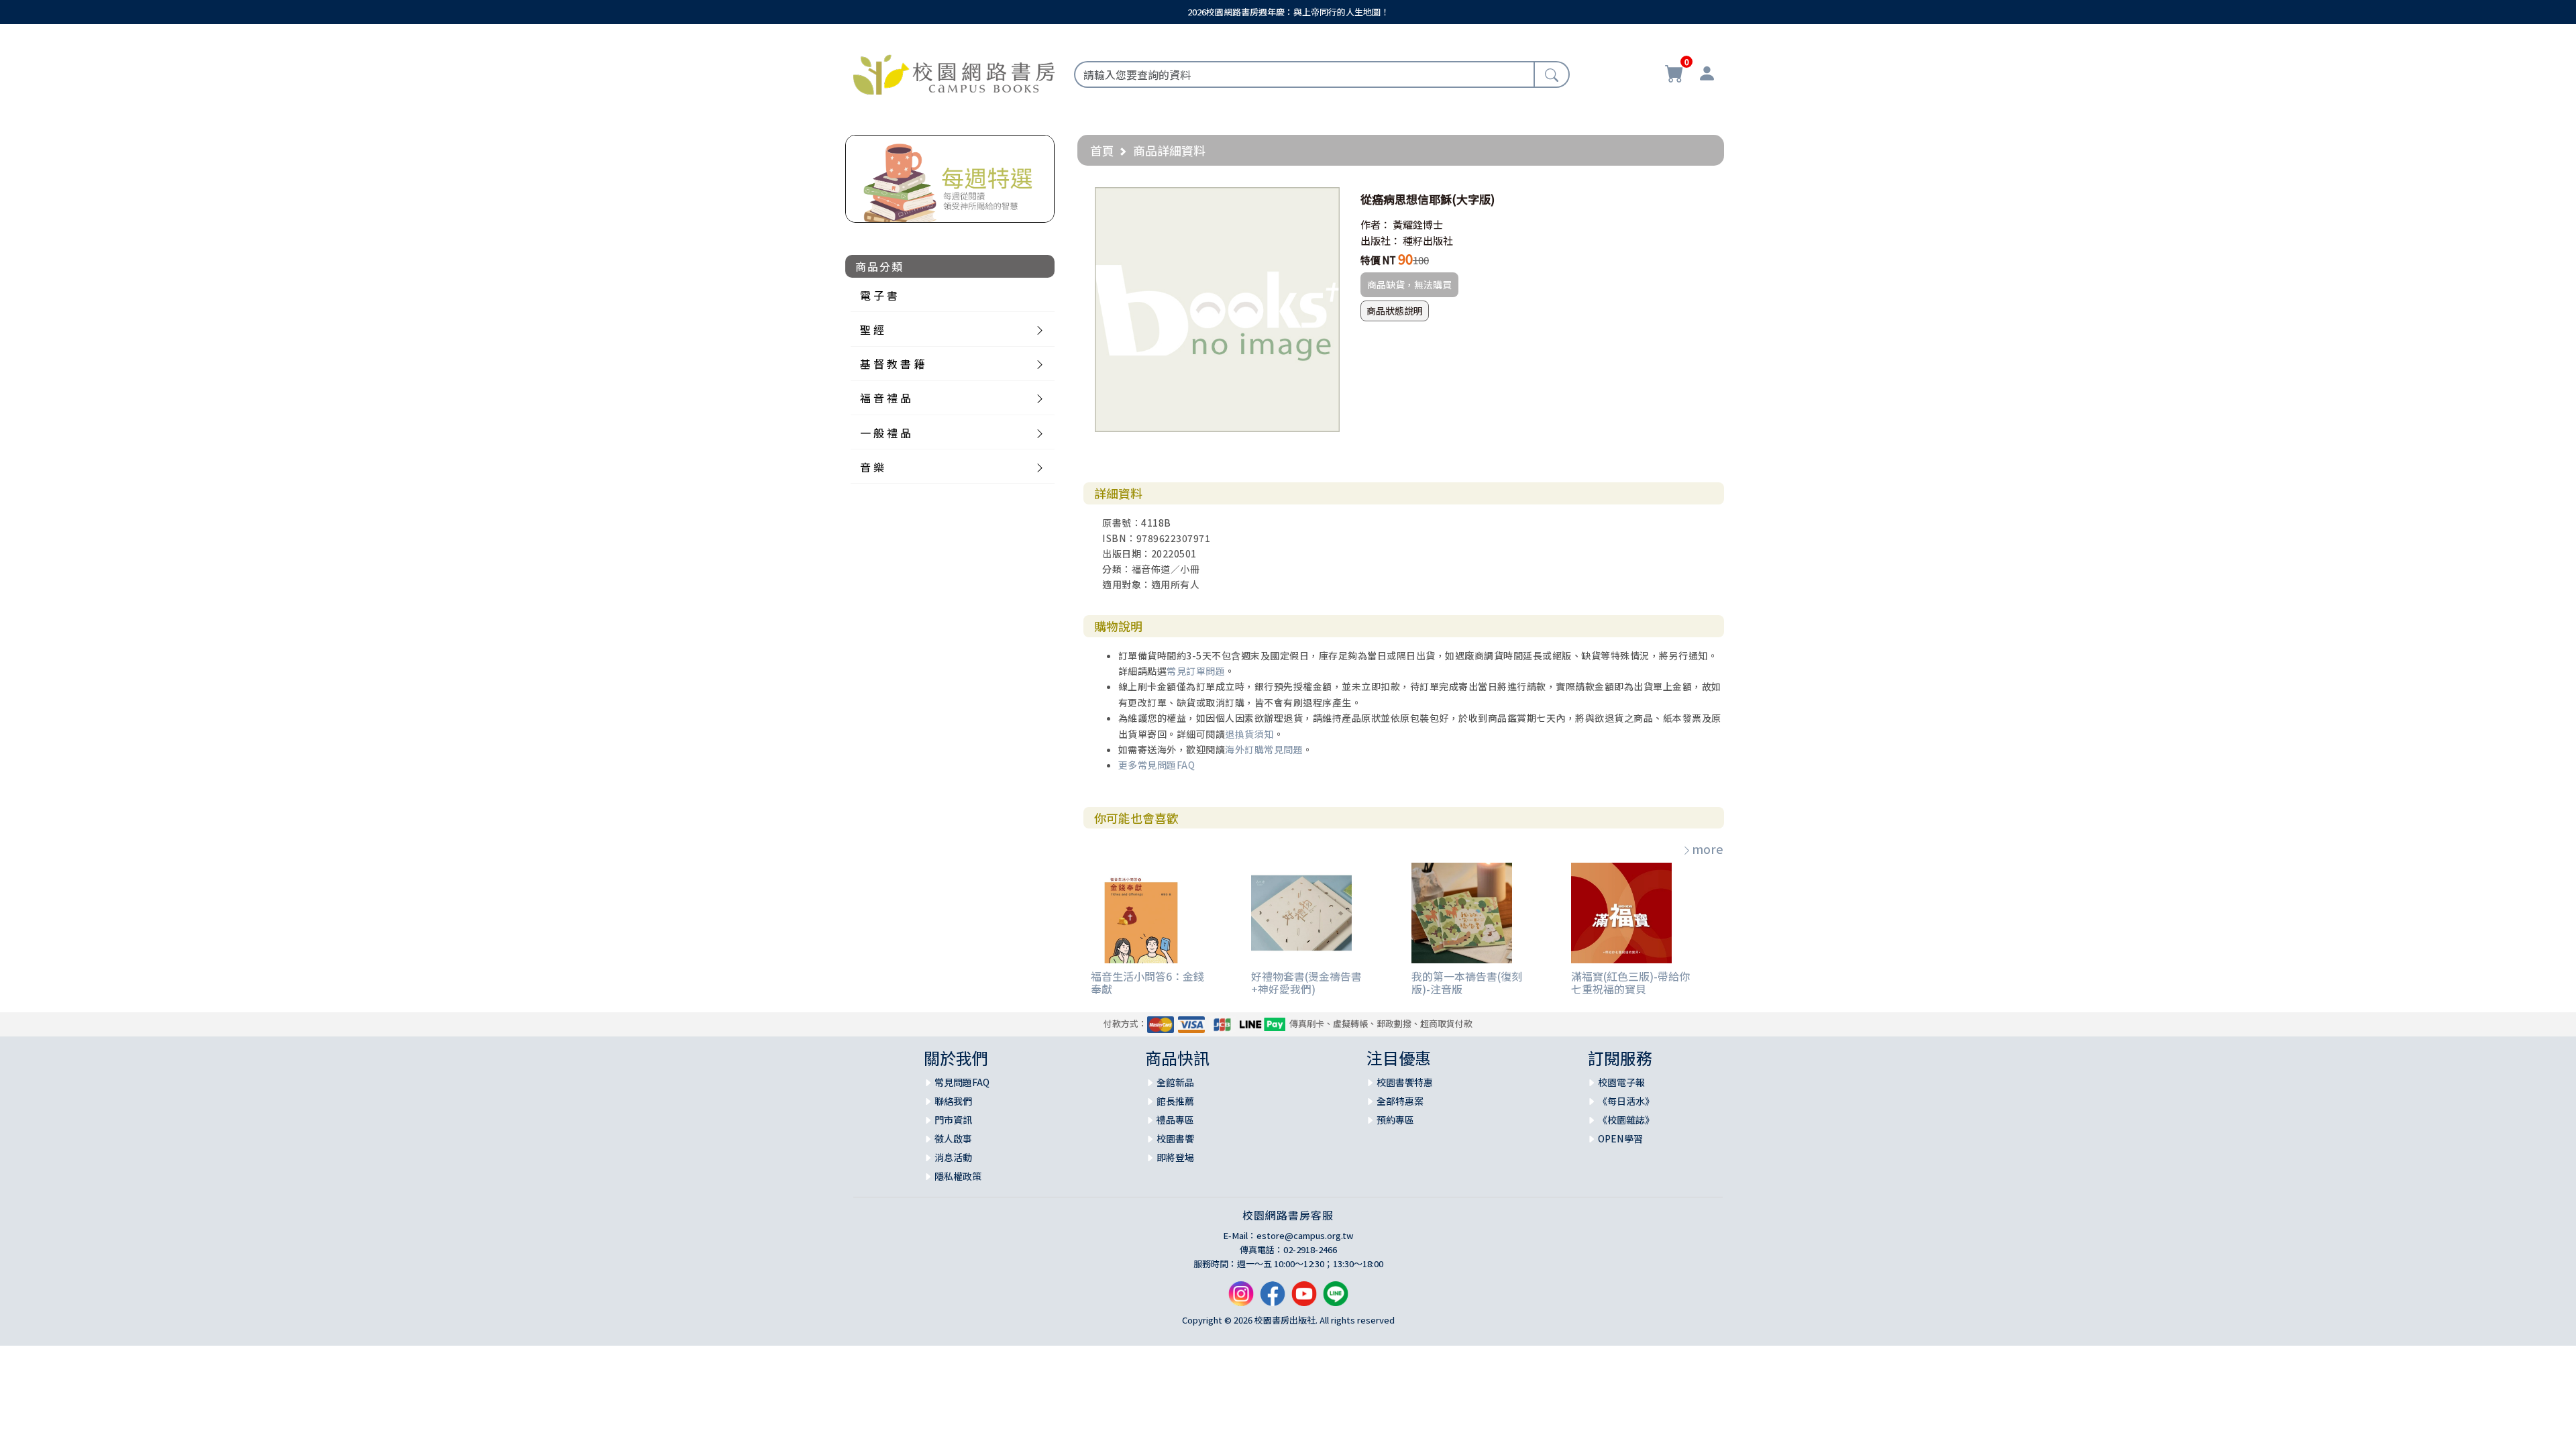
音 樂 (872, 467)
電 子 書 (879, 295)
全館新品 (1175, 1082)
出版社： (1381, 240)
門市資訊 (953, 1120)
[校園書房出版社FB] (1273, 1299)
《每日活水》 (1626, 1101)
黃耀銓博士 (1418, 224)
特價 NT (1378, 260)
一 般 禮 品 (885, 433)
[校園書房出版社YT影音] (1304, 1299)
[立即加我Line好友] (1336, 1299)
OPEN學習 (1620, 1138)
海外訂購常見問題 (1264, 749)
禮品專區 (1175, 1120)
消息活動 (953, 1157)
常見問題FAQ (962, 1082)
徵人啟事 (953, 1138)
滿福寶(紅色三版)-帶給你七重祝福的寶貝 (1630, 982)
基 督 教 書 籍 (892, 364)
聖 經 (872, 329)
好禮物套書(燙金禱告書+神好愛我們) (1306, 982)
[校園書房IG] (1241, 1299)
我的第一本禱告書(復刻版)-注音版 (1467, 982)
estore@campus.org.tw (1305, 1235)
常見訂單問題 (1196, 671)
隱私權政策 (958, 1176)
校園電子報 (1621, 1082)
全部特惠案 (1400, 1101)
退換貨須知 (1249, 734)
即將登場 (1175, 1157)
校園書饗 (1175, 1138)
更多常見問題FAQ (1157, 765)
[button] (1328, 199)
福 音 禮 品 (885, 398)
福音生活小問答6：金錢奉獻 (1147, 982)
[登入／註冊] (1707, 75)
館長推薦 (1175, 1101)
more (1708, 849)
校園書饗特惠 (1405, 1082)
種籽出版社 (1428, 240)
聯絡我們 (953, 1101)
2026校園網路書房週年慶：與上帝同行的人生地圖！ (1288, 12)
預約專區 (1395, 1120)
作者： (1376, 224)
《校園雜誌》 (1626, 1120)
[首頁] (954, 72)
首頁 (1102, 150)
